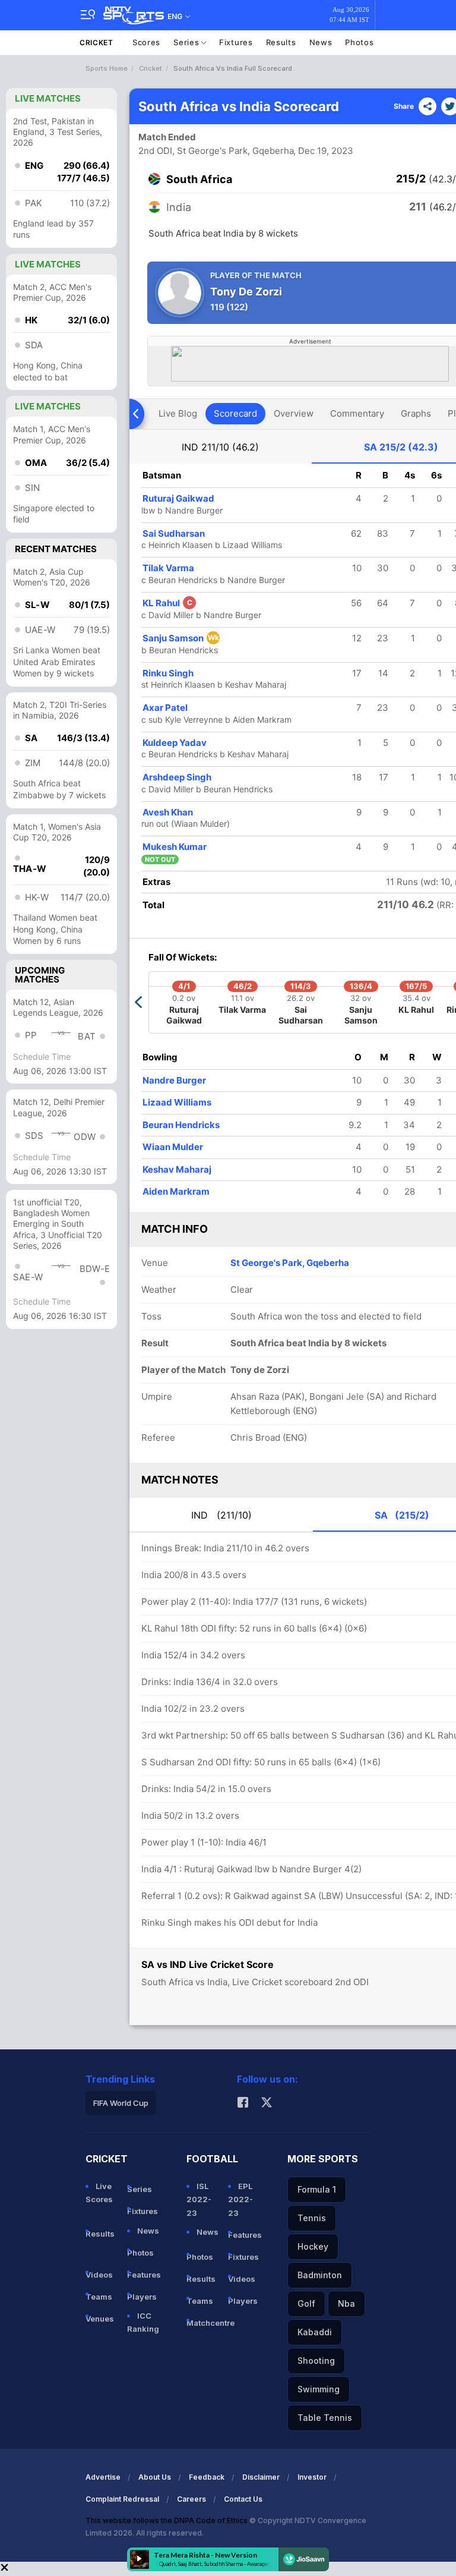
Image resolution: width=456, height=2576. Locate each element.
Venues (100, 2319)
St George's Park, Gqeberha (290, 1263)
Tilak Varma (168, 568)
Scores (146, 42)
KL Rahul (167, 603)
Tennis (312, 2218)
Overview (294, 413)
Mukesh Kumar (175, 847)
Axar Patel (165, 708)
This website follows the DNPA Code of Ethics (167, 2520)
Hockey (313, 2246)
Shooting (316, 2361)
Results (281, 42)
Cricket (96, 42)
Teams (99, 2297)
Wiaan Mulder (173, 1147)
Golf (306, 2303)
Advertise (103, 2477)
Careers (191, 2499)
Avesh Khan (168, 812)
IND (220, 447)
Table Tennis (325, 2418)
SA (401, 447)
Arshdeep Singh (177, 777)
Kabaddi (315, 2332)
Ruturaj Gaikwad (178, 498)
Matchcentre (202, 2323)
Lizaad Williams (177, 1102)
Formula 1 (317, 2189)
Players (142, 2297)
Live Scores (99, 2193)
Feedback (207, 2477)
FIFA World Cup (121, 2103)
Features (143, 2275)
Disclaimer (261, 2477)
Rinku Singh (168, 673)
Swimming (319, 2389)
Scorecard (235, 413)
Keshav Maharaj (177, 1169)
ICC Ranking (143, 2322)
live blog (178, 413)
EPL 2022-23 (240, 2199)
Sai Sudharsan (174, 533)
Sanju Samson (181, 638)
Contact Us (243, 2499)
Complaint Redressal (122, 2499)
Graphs (416, 413)
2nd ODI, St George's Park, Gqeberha (216, 151)
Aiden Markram (176, 1191)
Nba (346, 2303)
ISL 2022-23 (199, 2199)
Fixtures (236, 42)
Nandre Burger (174, 1080)
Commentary (357, 413)
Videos (99, 2275)
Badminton (320, 2275)
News (321, 42)
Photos (359, 42)
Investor (312, 2477)
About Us (155, 2477)
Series (187, 42)
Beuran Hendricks (181, 1125)
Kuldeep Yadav (175, 743)
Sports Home (107, 68)
